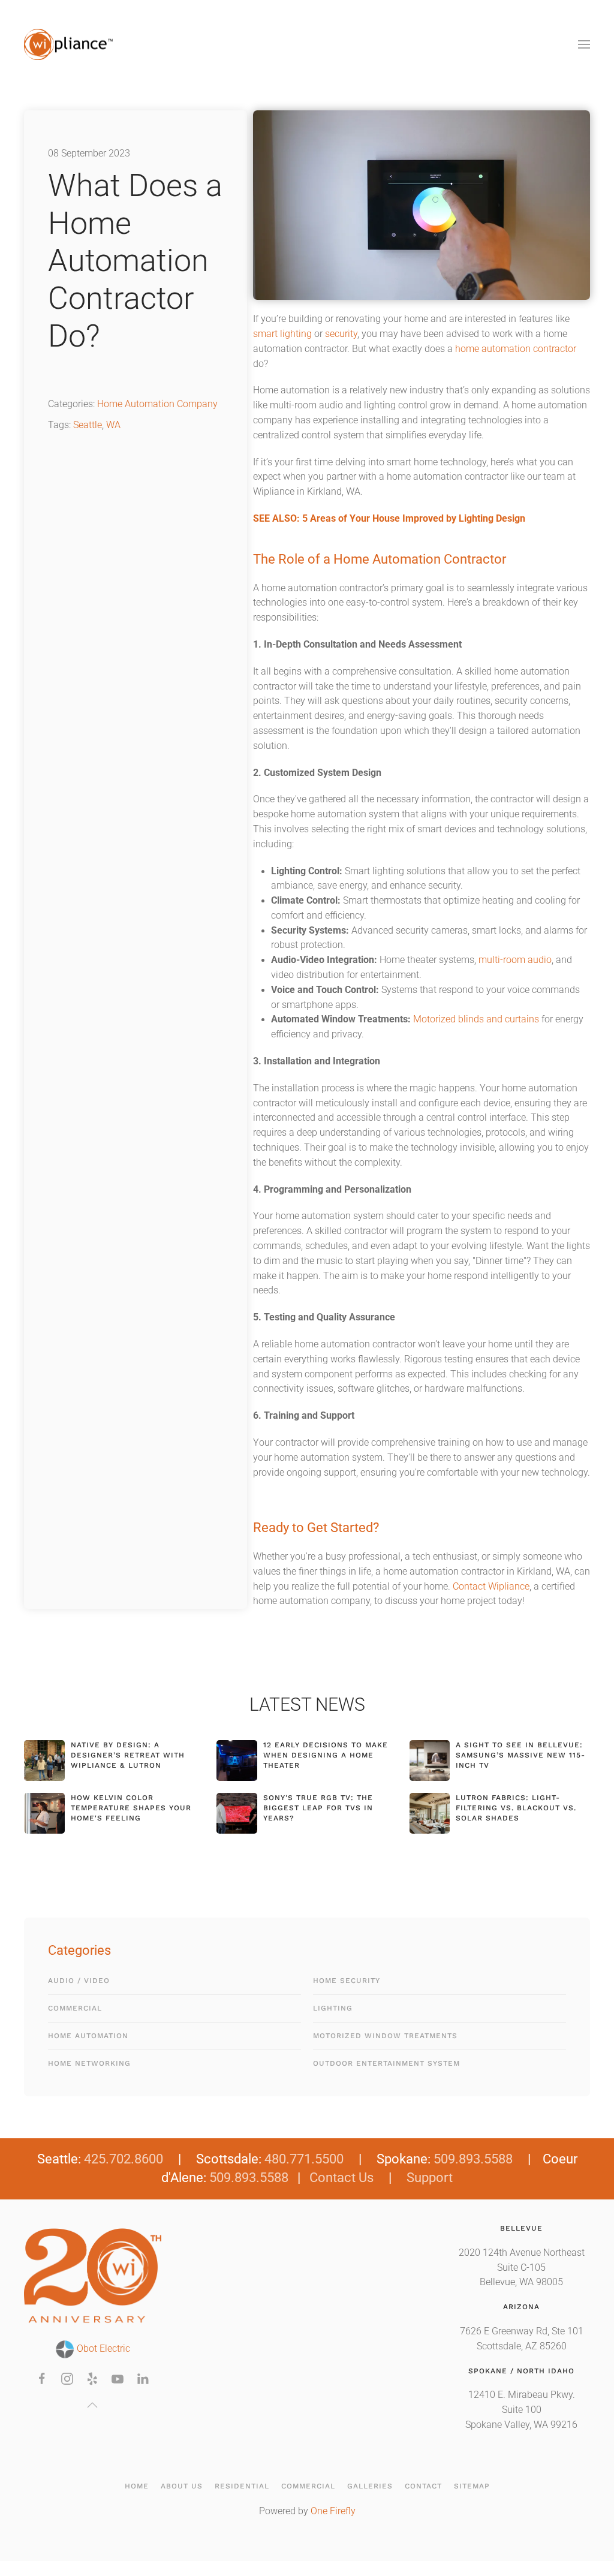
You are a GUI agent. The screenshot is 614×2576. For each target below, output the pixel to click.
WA (113, 425)
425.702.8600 (124, 2159)
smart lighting (282, 334)
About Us (182, 2486)
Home (137, 2486)
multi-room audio (515, 960)
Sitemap (472, 2486)
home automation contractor (516, 349)
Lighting (333, 2008)
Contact (423, 2486)
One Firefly (333, 2511)
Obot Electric (102, 2349)
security (341, 334)
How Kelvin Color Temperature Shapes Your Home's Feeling (131, 1808)
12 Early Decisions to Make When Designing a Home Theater (326, 1755)
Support (430, 2178)
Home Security (347, 1981)
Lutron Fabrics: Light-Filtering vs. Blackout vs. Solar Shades (516, 1808)
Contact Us (341, 2178)
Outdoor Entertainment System (386, 2063)
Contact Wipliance (491, 1587)
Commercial (75, 2008)
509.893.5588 (473, 2159)
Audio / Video (79, 1981)
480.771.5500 (304, 2159)
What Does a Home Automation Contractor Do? (135, 261)
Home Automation (88, 2036)
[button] (584, 44)
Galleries (370, 2486)
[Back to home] (69, 44)
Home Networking (89, 2063)
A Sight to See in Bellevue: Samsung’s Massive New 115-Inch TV (520, 1755)
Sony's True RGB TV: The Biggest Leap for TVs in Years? (318, 1808)
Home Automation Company (157, 404)
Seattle (88, 425)
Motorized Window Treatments (385, 2036)
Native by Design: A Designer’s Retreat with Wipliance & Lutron (128, 1755)
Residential (242, 2486)
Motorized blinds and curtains (476, 1019)
